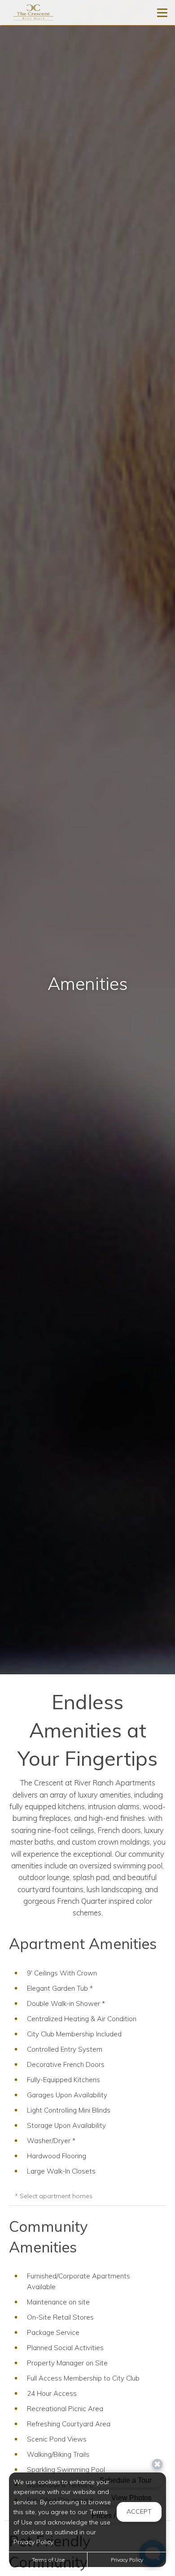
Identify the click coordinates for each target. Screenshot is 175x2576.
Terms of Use (48, 2560)
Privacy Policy (127, 2560)
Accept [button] (139, 2511)
